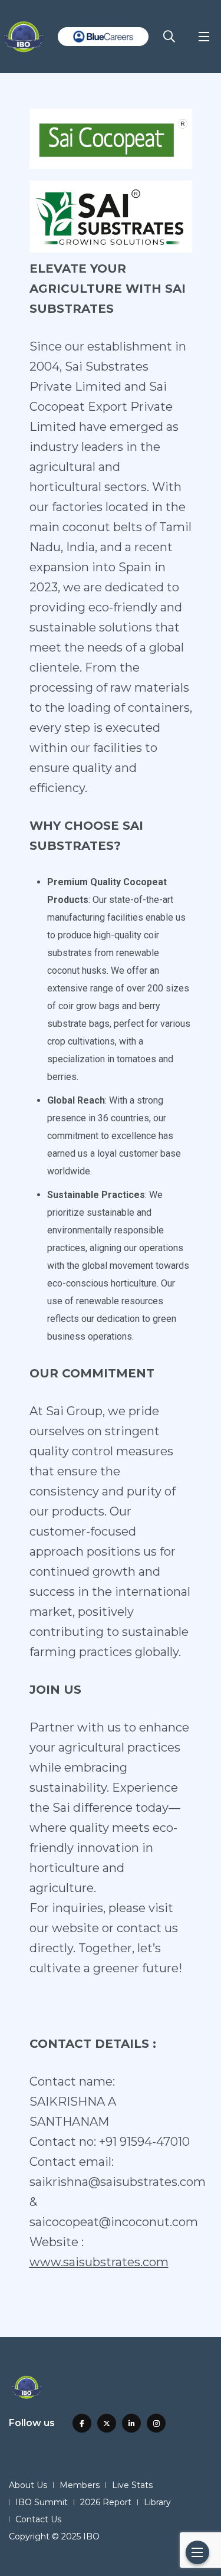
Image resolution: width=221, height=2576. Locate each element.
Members (80, 2485)
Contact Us (38, 2519)
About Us (28, 2485)
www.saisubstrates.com (99, 2262)
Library (157, 2502)
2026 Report (106, 2502)
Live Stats (132, 2485)
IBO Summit (42, 2502)
